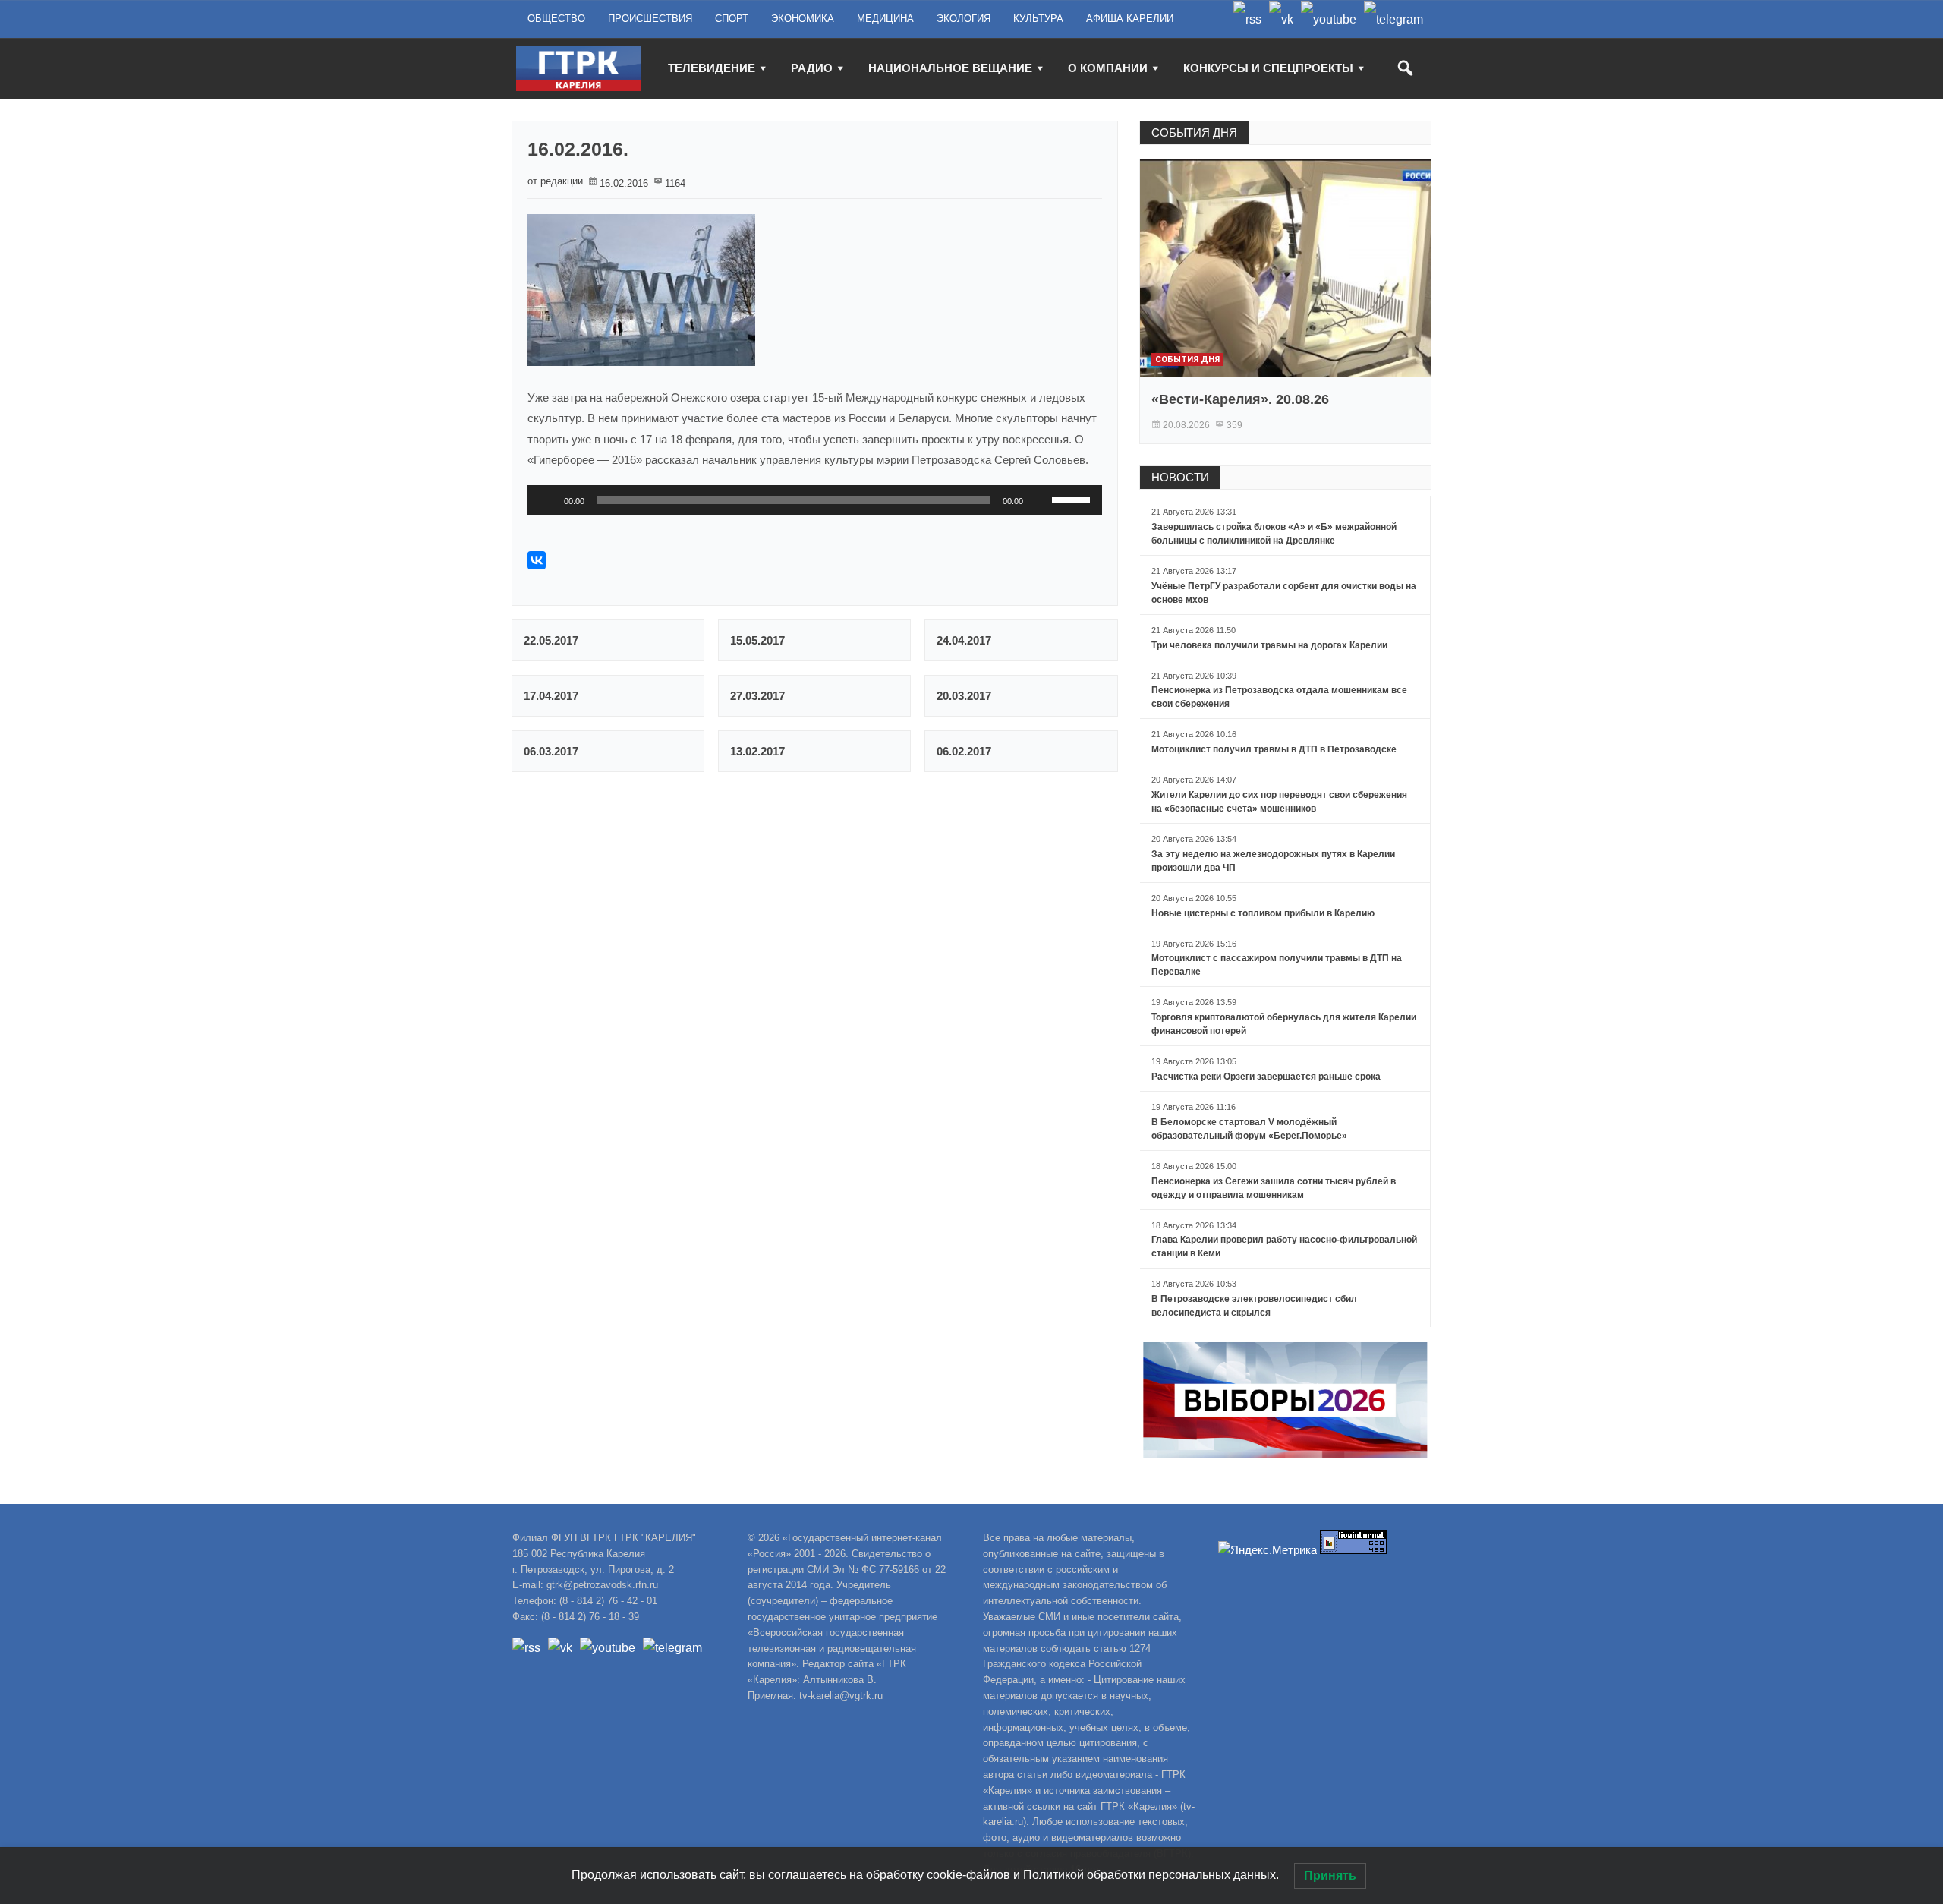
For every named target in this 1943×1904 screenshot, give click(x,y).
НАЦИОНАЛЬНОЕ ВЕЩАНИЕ (950, 68)
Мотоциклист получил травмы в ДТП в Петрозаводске (1274, 749)
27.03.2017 (757, 696)
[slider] (1073, 499)
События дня (1187, 359)
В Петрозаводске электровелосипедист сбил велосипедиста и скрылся (1254, 1306)
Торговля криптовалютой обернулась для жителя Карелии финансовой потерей (1284, 1024)
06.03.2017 (551, 751)
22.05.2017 (551, 640)
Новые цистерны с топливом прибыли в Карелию (1263, 913)
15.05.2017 (757, 640)
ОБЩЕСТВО (556, 19)
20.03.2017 (964, 696)
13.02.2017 (757, 751)
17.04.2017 (551, 696)
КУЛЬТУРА (1038, 19)
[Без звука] (1040, 500)
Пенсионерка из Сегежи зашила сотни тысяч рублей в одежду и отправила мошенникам (1274, 1188)
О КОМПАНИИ (1108, 68)
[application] (815, 500)
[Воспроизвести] (547, 500)
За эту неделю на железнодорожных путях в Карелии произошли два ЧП (1273, 861)
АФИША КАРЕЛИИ (1130, 19)
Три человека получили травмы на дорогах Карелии (1269, 645)
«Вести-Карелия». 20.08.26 (1240, 399)
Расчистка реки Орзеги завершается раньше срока (1266, 1077)
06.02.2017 (964, 751)
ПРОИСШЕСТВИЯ (650, 19)
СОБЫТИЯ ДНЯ (1194, 132)
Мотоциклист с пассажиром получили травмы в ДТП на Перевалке (1277, 965)
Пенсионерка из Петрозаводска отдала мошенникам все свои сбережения (1279, 697)
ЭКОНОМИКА (803, 19)
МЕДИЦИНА (885, 19)
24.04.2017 (964, 640)
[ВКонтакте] (537, 560)
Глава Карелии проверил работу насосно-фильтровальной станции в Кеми (1284, 1247)
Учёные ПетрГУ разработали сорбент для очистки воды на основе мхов (1284, 593)
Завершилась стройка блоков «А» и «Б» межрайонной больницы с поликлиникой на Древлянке (1274, 534)
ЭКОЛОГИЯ (964, 19)
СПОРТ (732, 19)
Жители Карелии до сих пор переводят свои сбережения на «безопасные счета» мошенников (1279, 802)
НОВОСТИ (1180, 477)
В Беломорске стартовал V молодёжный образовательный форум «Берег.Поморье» (1249, 1129)
